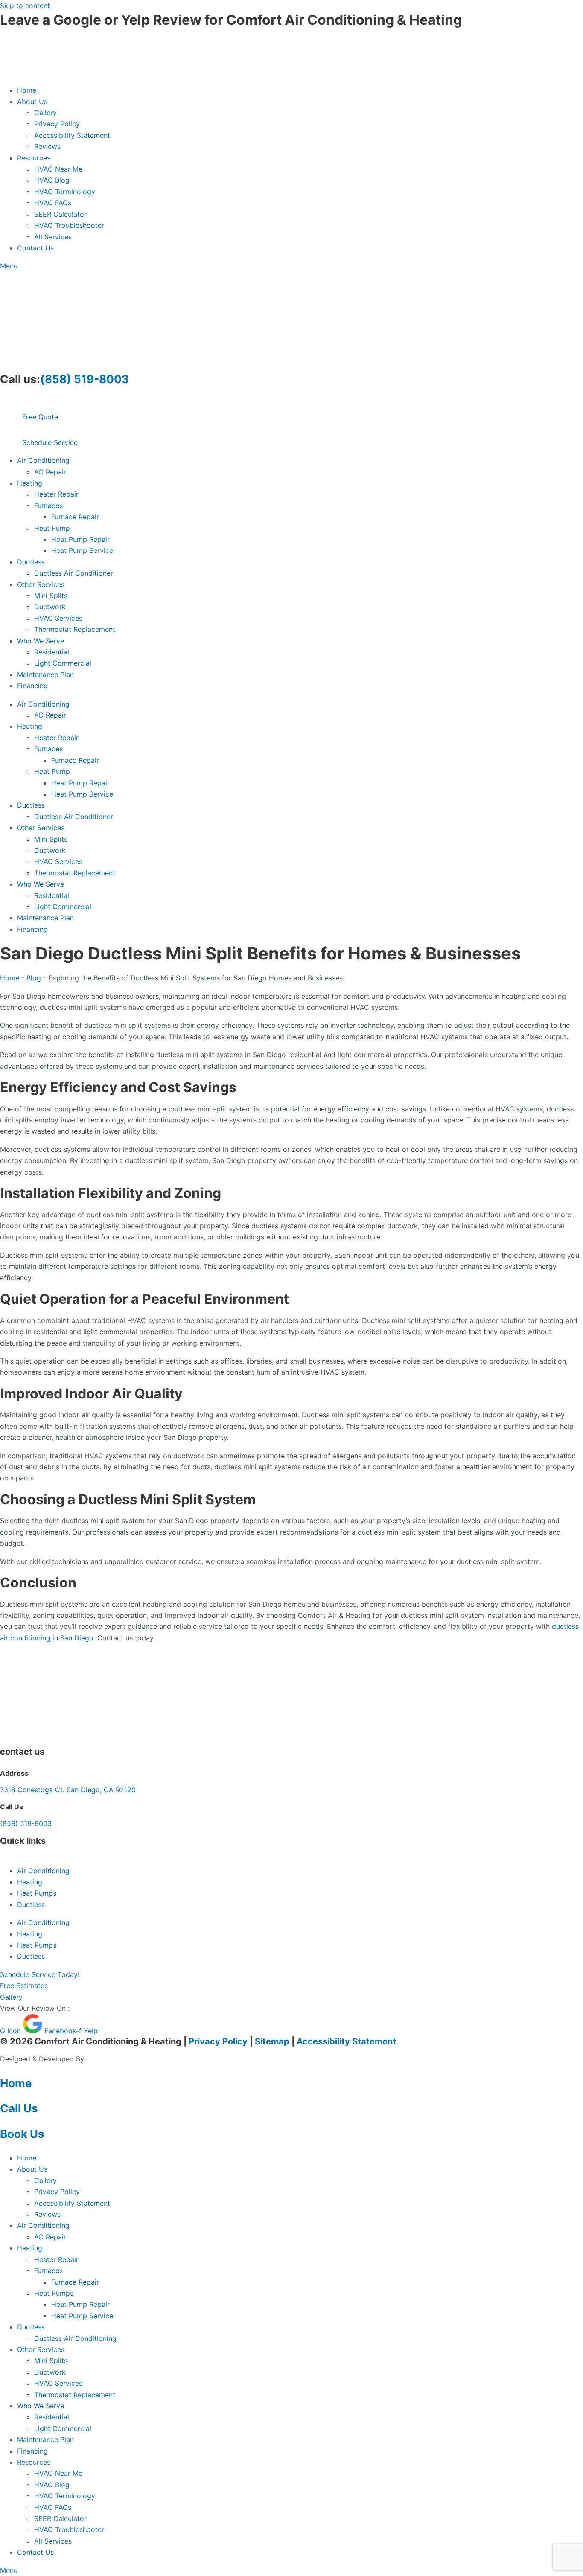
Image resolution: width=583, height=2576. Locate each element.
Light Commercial (63, 663)
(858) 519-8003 (85, 379)
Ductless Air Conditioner (74, 573)
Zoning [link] (198, 1193)
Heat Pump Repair (80, 539)
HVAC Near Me (58, 169)
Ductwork (50, 607)
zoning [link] (369, 1215)
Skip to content (25, 6)
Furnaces (48, 506)
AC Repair (50, 472)
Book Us (22, 2134)
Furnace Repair (75, 517)
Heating (30, 483)
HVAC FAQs (53, 203)
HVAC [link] (360, 1007)
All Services (53, 237)
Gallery (45, 113)
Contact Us (35, 248)
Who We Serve (41, 641)
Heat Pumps (37, 1893)
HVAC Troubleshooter (69, 225)
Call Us (19, 2108)
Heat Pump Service (82, 550)
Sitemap (272, 2041)
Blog (34, 978)
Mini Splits (51, 596)
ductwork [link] (402, 1226)
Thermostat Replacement (75, 629)
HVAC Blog (52, 180)
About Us (32, 102)
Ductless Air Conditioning (75, 2338)
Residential (52, 652)
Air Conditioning (43, 460)
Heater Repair (56, 494)
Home (27, 90)
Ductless (31, 562)
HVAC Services (58, 618)
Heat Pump (52, 528)
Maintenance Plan (45, 675)
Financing (32, 686)
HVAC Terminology (65, 192)
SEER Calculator (60, 214)
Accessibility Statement (72, 135)
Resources (34, 158)
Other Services (41, 584)
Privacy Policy (57, 124)
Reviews (47, 146)
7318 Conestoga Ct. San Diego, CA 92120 (68, 1790)
